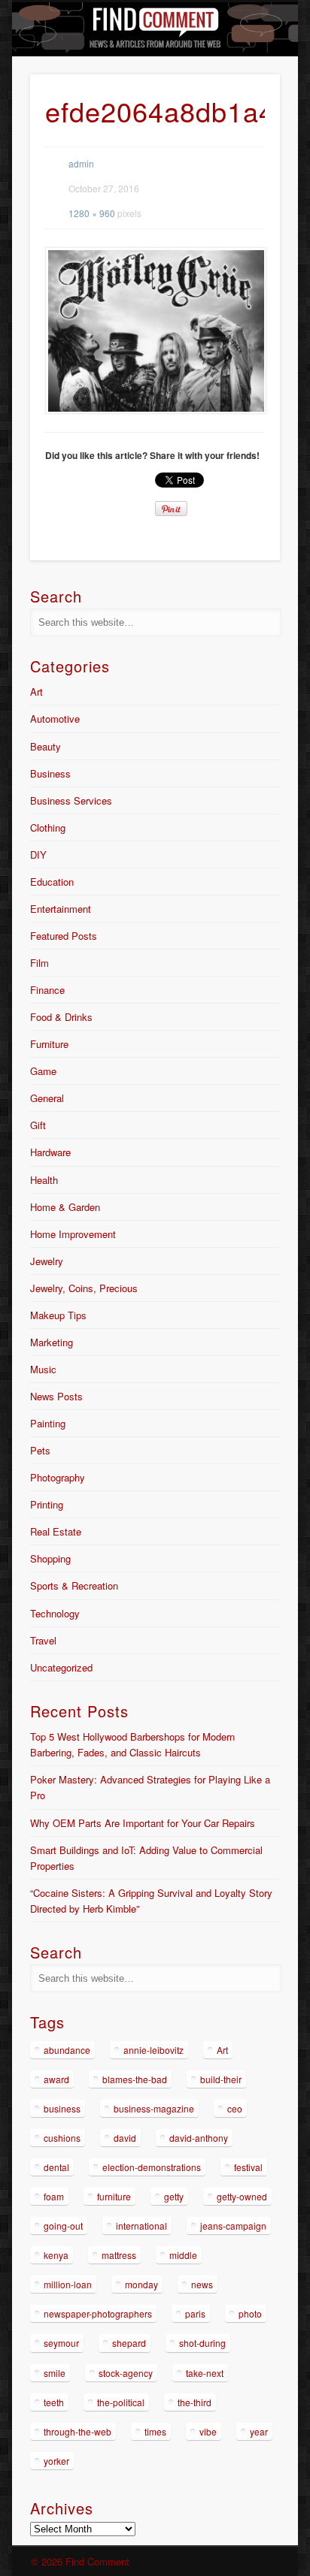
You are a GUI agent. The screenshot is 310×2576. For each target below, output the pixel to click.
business (62, 2108)
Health (44, 1180)
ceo (235, 2108)
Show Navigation (243, 134)
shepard (129, 2343)
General (47, 1098)
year (259, 2431)
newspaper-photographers (98, 2313)
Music (43, 1369)
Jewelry (47, 1261)
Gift (38, 1125)
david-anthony (199, 2138)
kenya (56, 2255)
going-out (63, 2226)
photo (250, 2313)
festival (248, 2167)
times (155, 2431)
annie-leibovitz (153, 2050)
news (202, 2284)
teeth (54, 2402)
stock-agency (126, 2373)
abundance (67, 2050)
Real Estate (56, 1531)
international (141, 2226)
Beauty (46, 746)
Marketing (52, 1342)
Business (50, 773)
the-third (195, 2402)
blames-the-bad (135, 2079)
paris (195, 2313)
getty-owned (242, 2196)
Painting (48, 1423)
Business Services (71, 800)
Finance (47, 990)
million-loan (68, 2284)
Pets (40, 1450)
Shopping (50, 1558)
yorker (56, 2461)
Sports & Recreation (74, 1585)
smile (55, 2373)
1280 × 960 (92, 213)
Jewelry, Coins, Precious (84, 1288)
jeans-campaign (233, 2226)
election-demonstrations (152, 2167)
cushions (62, 2138)
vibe (208, 2431)
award (56, 2079)
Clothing (48, 827)
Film (40, 963)
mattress (119, 2255)
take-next (205, 2373)
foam (54, 2196)
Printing (47, 1504)
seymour (61, 2343)
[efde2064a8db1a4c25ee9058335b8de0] (155, 331)
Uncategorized (61, 1667)
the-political (121, 2402)
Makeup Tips (58, 1315)
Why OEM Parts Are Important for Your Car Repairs (143, 1823)
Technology (55, 1613)
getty (174, 2196)
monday (141, 2284)
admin (81, 163)
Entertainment (61, 909)
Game (43, 1071)
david (125, 2138)
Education (52, 882)
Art (36, 692)
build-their (221, 2079)
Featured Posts (64, 936)
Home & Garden (65, 1207)
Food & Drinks (61, 1017)
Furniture (49, 1044)
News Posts (56, 1396)
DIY (38, 855)
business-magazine (154, 2108)
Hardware (50, 1152)
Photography (58, 1477)
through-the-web (77, 2431)
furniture (114, 2196)
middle (183, 2255)
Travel (43, 1640)
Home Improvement (73, 1234)
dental (56, 2167)
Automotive (55, 719)
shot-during (202, 2343)
